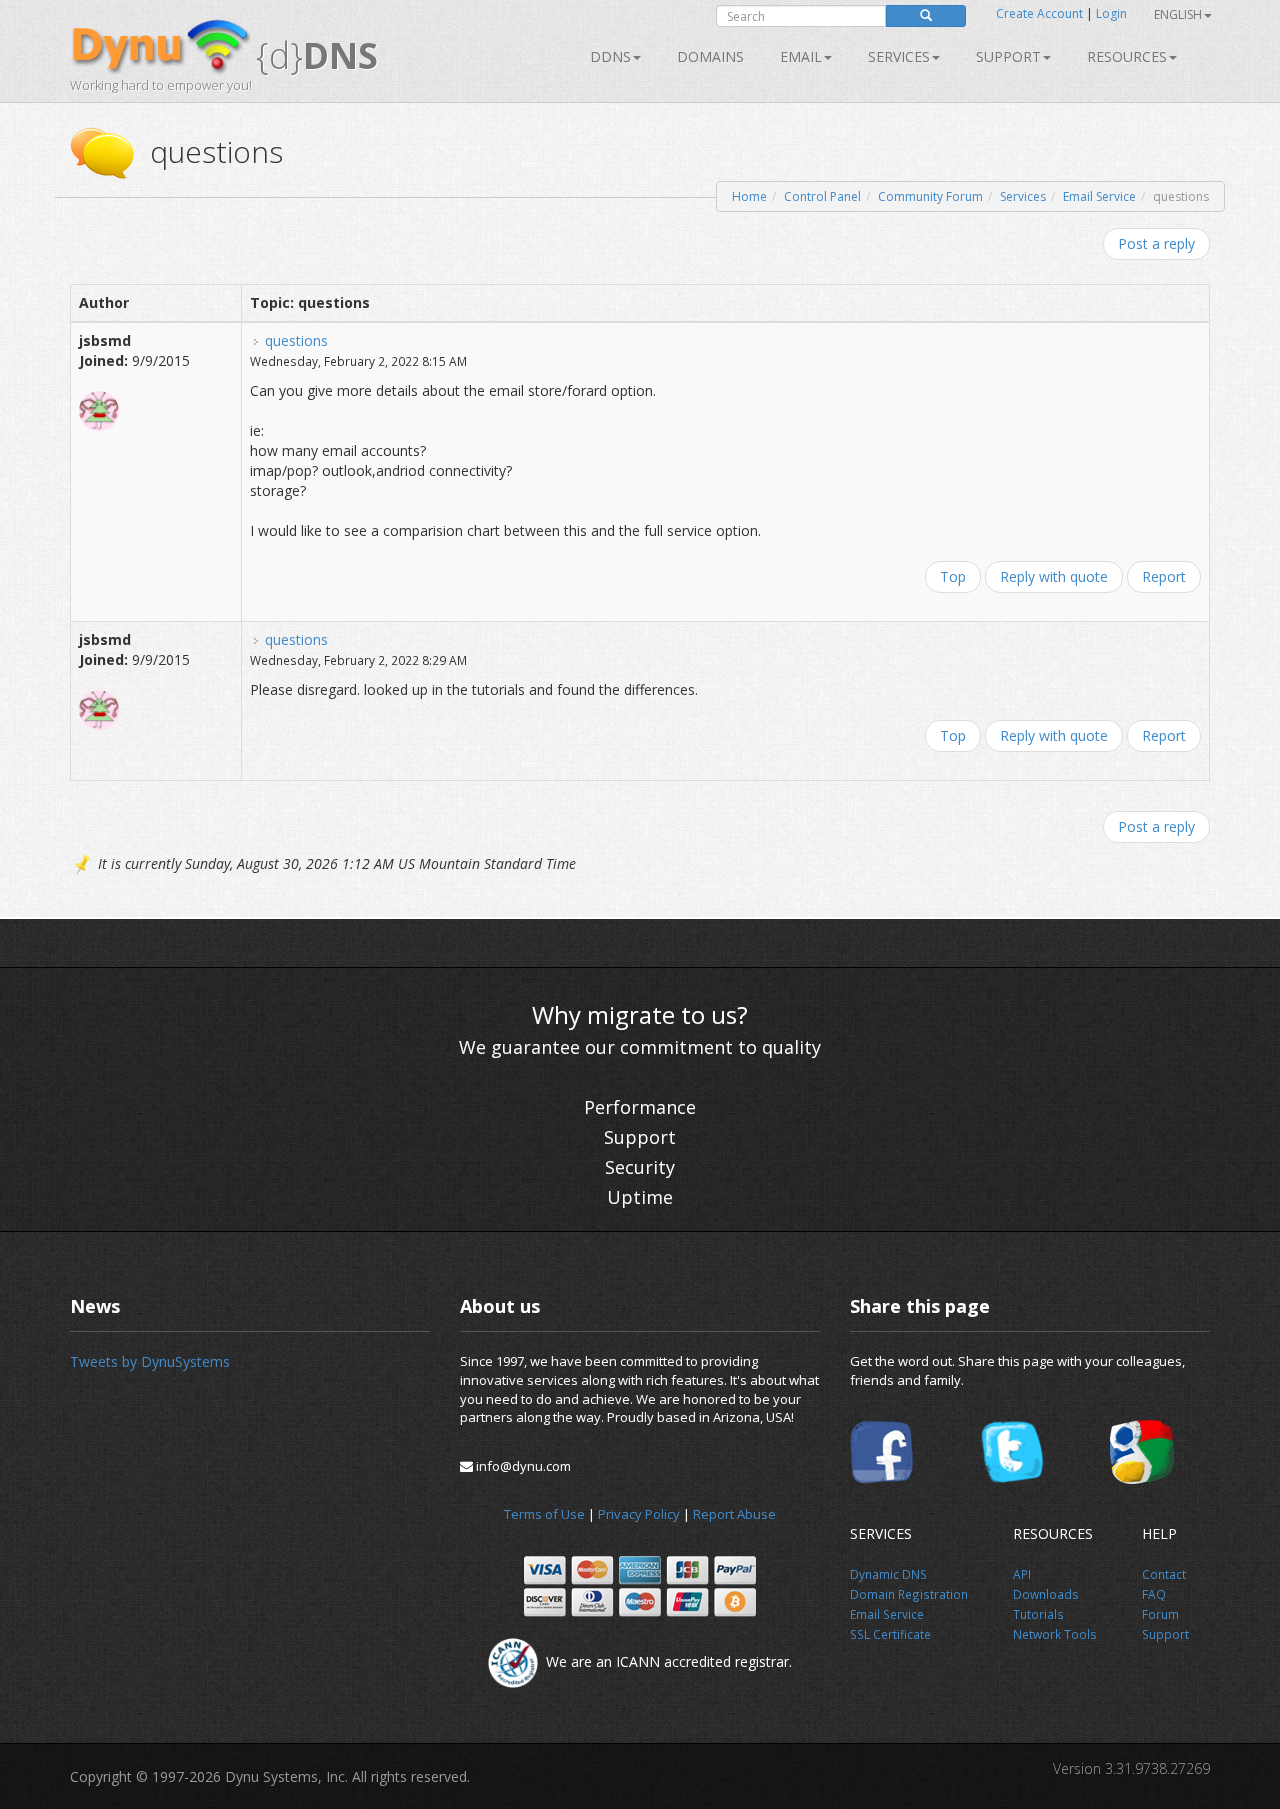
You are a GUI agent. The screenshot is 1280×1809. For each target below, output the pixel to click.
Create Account (1039, 13)
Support (1008, 56)
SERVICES (899, 56)
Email (801, 56)
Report (1164, 576)
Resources (1127, 56)
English (1178, 14)
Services (1023, 196)
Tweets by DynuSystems (150, 1361)
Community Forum (930, 196)
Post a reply (1156, 243)
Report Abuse (734, 1514)
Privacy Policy (639, 1514)
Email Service (1099, 196)
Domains (710, 56)
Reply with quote (1054, 576)
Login (1111, 13)
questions (296, 340)
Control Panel (822, 196)
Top (953, 576)
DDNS (610, 56)
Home (749, 196)
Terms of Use (544, 1514)
